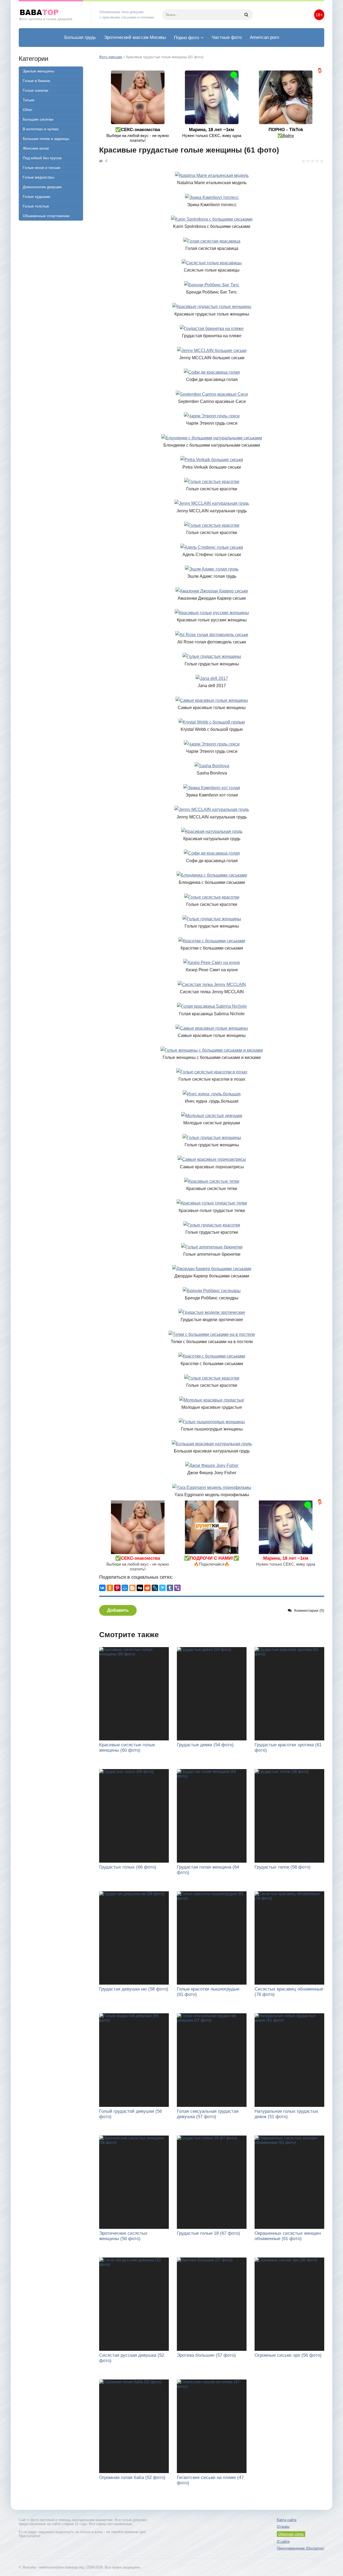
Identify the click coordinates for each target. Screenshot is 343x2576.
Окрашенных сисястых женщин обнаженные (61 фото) (288, 2236)
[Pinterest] (117, 1588)
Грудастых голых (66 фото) (128, 1867)
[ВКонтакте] (102, 1588)
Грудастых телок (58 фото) (283, 1867)
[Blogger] (132, 1588)
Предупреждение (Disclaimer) (301, 2548)
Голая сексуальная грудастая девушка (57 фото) (208, 2114)
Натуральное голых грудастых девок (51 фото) (286, 2114)
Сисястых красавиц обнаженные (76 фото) (289, 1992)
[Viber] (177, 1588)
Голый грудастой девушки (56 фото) (131, 2114)
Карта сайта (287, 2520)
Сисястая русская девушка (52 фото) (132, 2358)
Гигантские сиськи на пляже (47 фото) (210, 2480)
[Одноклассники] (110, 1588)
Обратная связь (291, 2534)
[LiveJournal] (155, 1588)
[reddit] (147, 1588)
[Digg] (140, 1588)
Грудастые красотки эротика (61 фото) (288, 1747)
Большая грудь (80, 37)
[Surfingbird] (162, 1588)
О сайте (283, 2542)
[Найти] (246, 15)
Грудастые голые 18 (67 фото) (208, 2233)
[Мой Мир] (125, 1588)
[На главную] (51, 15)
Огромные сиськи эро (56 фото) (288, 2355)
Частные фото (227, 37)
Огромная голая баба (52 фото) (132, 2477)
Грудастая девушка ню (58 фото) (134, 1989)
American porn (264, 37)
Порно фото (186, 38)
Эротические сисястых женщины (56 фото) (123, 2236)
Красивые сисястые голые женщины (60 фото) (127, 1747)
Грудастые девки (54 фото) (205, 1745)
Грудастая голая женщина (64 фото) (208, 1870)
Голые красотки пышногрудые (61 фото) (208, 1992)
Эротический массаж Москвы (135, 37)
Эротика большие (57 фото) (206, 2355)
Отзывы (283, 2527)
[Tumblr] (170, 1588)
